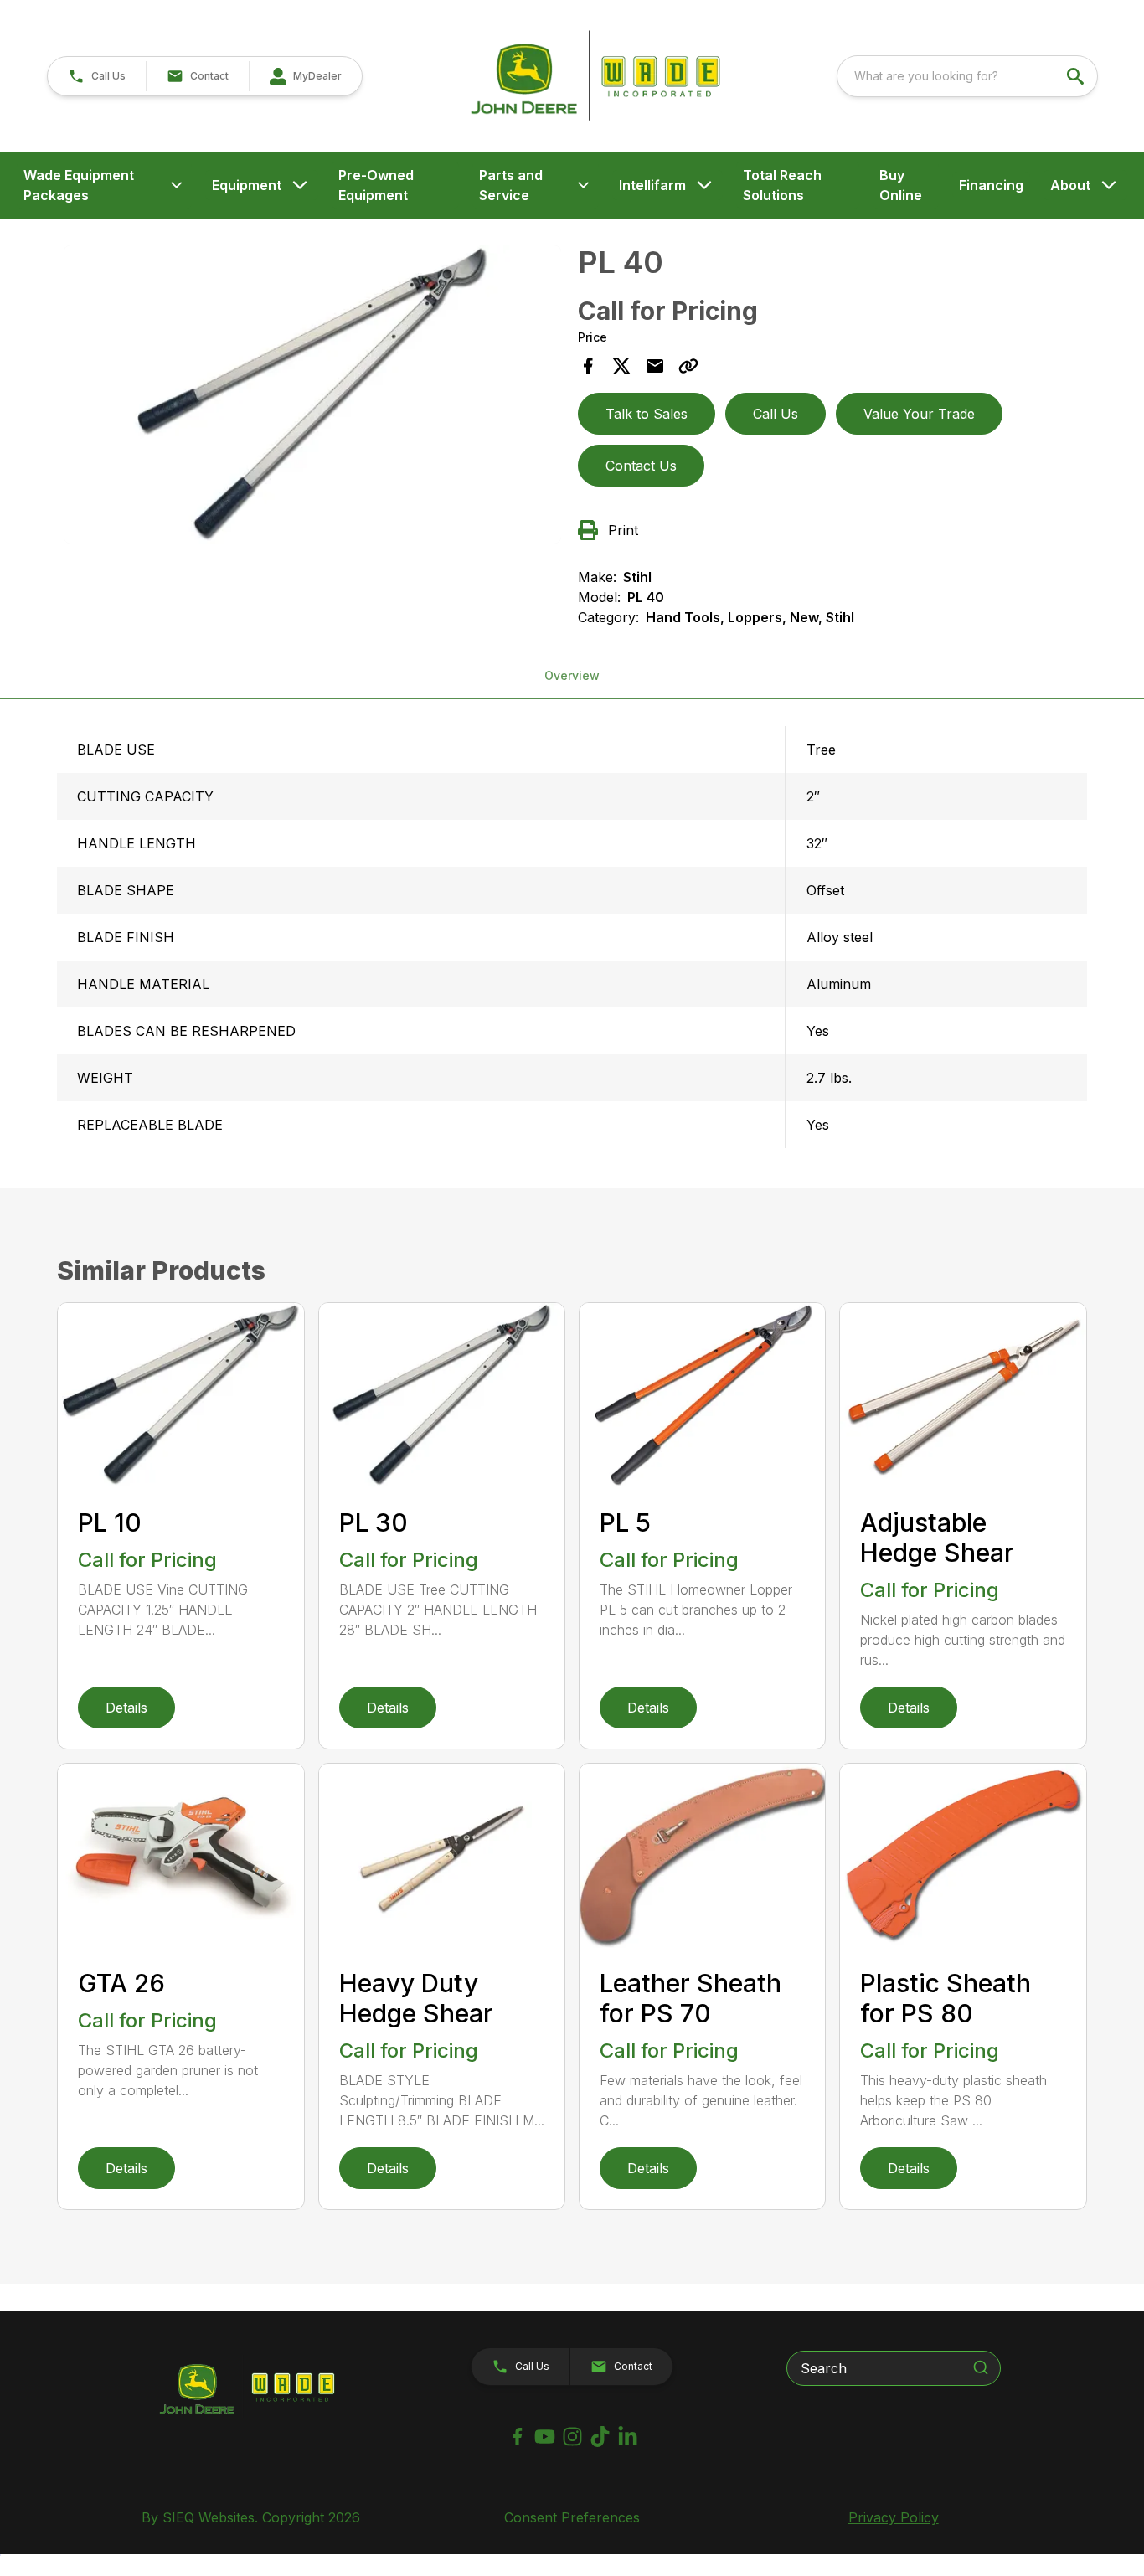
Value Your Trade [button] (919, 414)
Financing (991, 185)
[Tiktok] (600, 2437)
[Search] (981, 2367)
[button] (97, 76)
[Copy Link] (688, 366)
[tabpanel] (312, 397)
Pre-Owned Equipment (376, 185)
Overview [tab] (572, 675)
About (1070, 185)
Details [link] (126, 1708)
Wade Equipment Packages (79, 185)
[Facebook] (517, 2437)
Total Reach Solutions (782, 185)
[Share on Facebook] (588, 366)
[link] (305, 76)
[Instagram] (572, 2437)
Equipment (247, 185)
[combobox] (967, 76)
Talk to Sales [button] (647, 414)
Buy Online (901, 185)
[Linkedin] (628, 2437)
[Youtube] (545, 2437)
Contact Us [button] (641, 466)
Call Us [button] (776, 414)
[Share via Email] (655, 366)
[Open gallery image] (312, 394)
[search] (1077, 76)
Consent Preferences (572, 2517)
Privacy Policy (894, 2517)
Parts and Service (511, 185)
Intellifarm (652, 185)
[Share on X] (621, 366)
